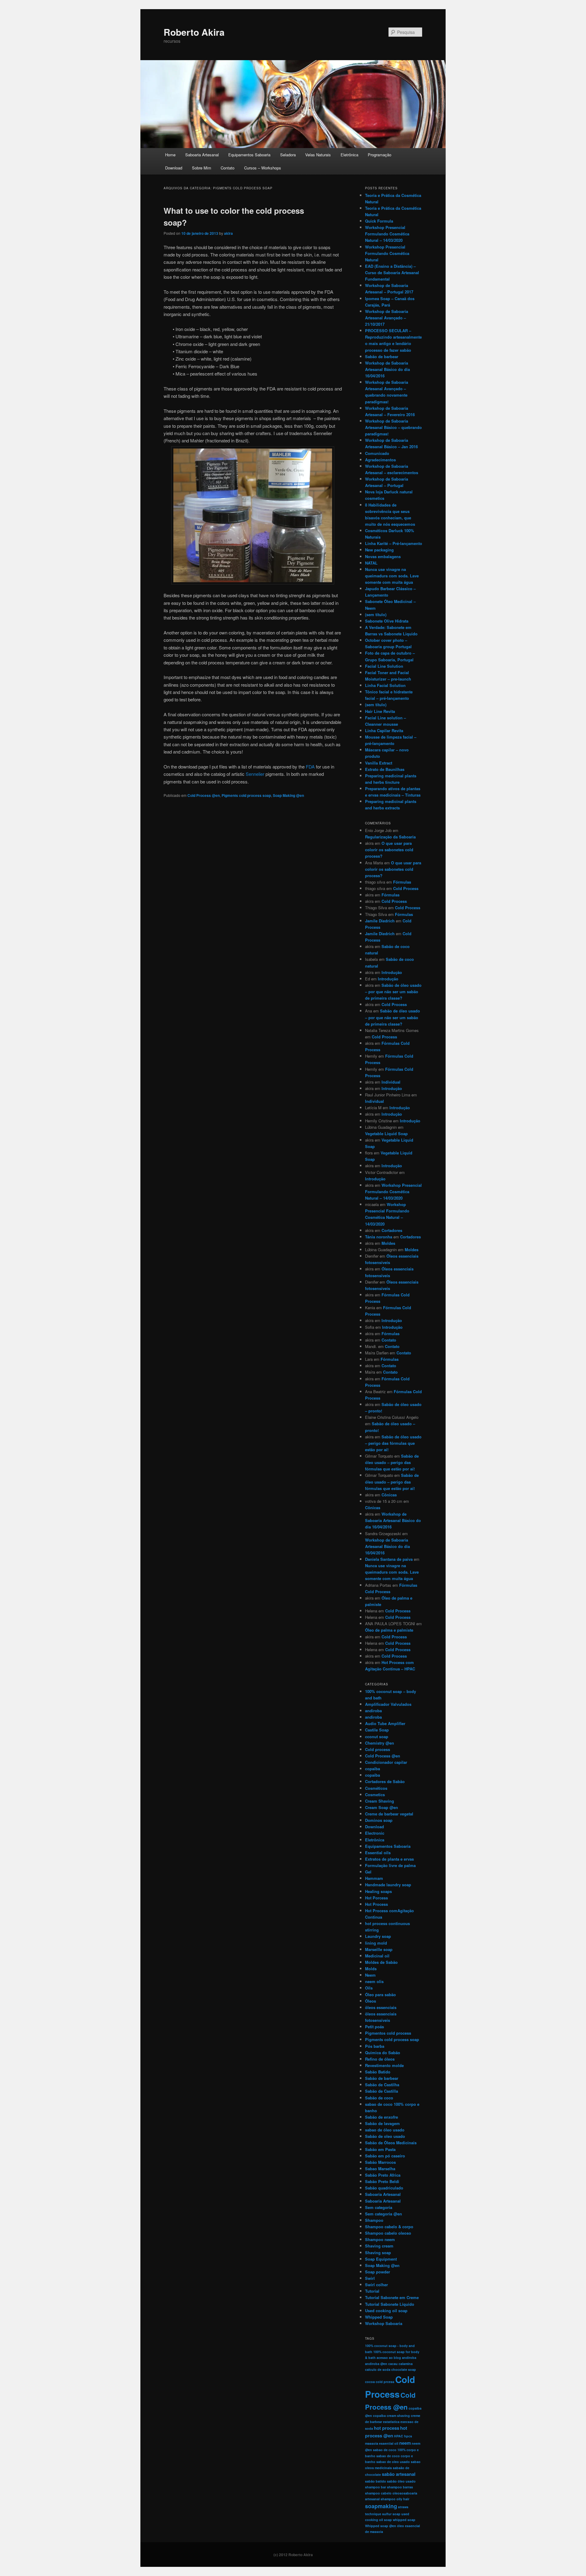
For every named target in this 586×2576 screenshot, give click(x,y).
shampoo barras (400, 2487)
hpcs (408, 2436)
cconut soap (377, 1737)
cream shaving (398, 2416)
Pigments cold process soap (246, 795)
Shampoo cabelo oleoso (388, 2233)
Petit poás (374, 2027)
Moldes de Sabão (381, 1962)
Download (174, 168)
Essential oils (378, 1853)
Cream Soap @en (382, 1807)
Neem (370, 1975)
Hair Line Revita (380, 711)
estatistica (391, 2422)
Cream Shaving (380, 1801)
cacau (393, 2364)
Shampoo (374, 2220)
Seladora (288, 155)
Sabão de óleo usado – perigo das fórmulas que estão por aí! (393, 1443)
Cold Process (406, 888)
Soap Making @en (288, 795)
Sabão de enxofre (382, 2117)
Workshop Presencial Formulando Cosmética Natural (387, 253)
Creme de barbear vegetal (389, 1814)
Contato (228, 168)
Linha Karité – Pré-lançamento (394, 543)
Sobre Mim (202, 168)
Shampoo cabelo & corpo (389, 2227)
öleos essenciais (381, 2007)
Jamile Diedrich (380, 921)
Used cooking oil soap (386, 2311)
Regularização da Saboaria (390, 837)
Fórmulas (402, 882)
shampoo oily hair (395, 2499)
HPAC (399, 2436)
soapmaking (381, 2506)
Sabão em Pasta (380, 2149)
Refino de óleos (380, 2059)
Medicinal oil (377, 1956)
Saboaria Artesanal (202, 155)
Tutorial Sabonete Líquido (390, 2304)
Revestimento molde (384, 2065)
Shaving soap (378, 2253)
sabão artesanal (399, 2474)
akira (228, 233)
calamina (406, 2364)
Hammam (374, 1878)
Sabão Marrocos (380, 2162)
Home (170, 155)
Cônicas (389, 1495)
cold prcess (385, 2382)
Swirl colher (376, 2285)
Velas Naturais (318, 155)
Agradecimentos (380, 460)
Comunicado (377, 453)
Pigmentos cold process (388, 2033)
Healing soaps (378, 1891)
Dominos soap (379, 1820)
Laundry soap (378, 1936)
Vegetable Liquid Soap (386, 1134)
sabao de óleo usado (385, 2130)
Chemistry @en (380, 1743)
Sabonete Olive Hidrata (387, 621)
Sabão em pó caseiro (385, 2156)
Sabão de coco (379, 2098)
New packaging (379, 550)
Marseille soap (379, 1949)
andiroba (373, 1711)
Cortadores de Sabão (385, 1781)
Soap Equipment (381, 2259)
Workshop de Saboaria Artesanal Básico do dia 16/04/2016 (387, 369)
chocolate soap (404, 2369)
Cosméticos (376, 1788)
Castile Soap (377, 1730)
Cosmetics (375, 1795)
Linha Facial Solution (385, 685)
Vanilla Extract (379, 763)
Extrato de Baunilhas (385, 769)
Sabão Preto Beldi (382, 2181)
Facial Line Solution (384, 666)
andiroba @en (376, 2364)
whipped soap (404, 2520)
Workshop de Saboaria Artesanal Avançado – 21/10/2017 (387, 318)
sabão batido (376, 2481)
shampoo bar (376, 2487)
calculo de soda (378, 2369)
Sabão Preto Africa (383, 2175)
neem (405, 2443)
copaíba (373, 1775)
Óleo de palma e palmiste (389, 1630)
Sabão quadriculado (384, 2188)
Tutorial (372, 2291)
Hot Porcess (376, 1898)
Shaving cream (379, 2246)
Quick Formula (379, 221)
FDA (310, 767)
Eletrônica (349, 155)
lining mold (376, 1943)
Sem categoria (379, 2207)
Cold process (378, 1749)
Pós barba (375, 2046)
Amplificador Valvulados (388, 1704)
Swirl (370, 2278)
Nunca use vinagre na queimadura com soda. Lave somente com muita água (392, 576)
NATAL (371, 563)
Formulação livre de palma (390, 1865)
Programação (380, 155)
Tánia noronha (379, 1237)
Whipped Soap (379, 2317)
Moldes (388, 1243)
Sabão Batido (378, 2072)
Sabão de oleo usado (385, 2136)
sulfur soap (391, 2514)
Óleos (371, 2001)
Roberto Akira (194, 32)
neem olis (374, 1981)
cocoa (370, 2382)
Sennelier (255, 774)
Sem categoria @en (383, 2214)
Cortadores (392, 1230)
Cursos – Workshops (263, 168)
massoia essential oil (382, 2443)
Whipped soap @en (381, 2526)
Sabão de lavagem (382, 2123)
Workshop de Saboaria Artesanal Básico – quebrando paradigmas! (393, 427)
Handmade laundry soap (388, 1885)
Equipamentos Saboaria (249, 155)
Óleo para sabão (380, 1995)
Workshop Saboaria (384, 2323)
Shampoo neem (380, 2239)
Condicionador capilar (386, 1762)
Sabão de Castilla (382, 2091)
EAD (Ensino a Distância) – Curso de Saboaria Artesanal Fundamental (392, 272)
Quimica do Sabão (383, 2053)
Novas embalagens (383, 556)
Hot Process (376, 1904)
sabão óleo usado (401, 2481)
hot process (387, 2428)
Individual (391, 1082)
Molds (371, 1969)
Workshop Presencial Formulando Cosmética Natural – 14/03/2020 (387, 234)
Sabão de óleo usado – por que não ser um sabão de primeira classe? (393, 992)
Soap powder (378, 2272)
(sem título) (376, 614)
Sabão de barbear (382, 356)
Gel (368, 1872)
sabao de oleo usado (393, 2462)
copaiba (373, 1769)
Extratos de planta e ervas (389, 1859)
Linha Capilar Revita (384, 730)
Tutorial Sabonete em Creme (392, 2297)
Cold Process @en (204, 795)
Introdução (392, 972)
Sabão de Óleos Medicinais (391, 2143)
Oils (369, 1988)
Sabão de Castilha (382, 2085)
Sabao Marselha (380, 2169)
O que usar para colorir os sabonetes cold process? (389, 850)
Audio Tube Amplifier (385, 1723)
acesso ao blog (389, 2358)
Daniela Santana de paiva (389, 1559)
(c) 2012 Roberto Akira (293, 2555)
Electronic (375, 1833)
